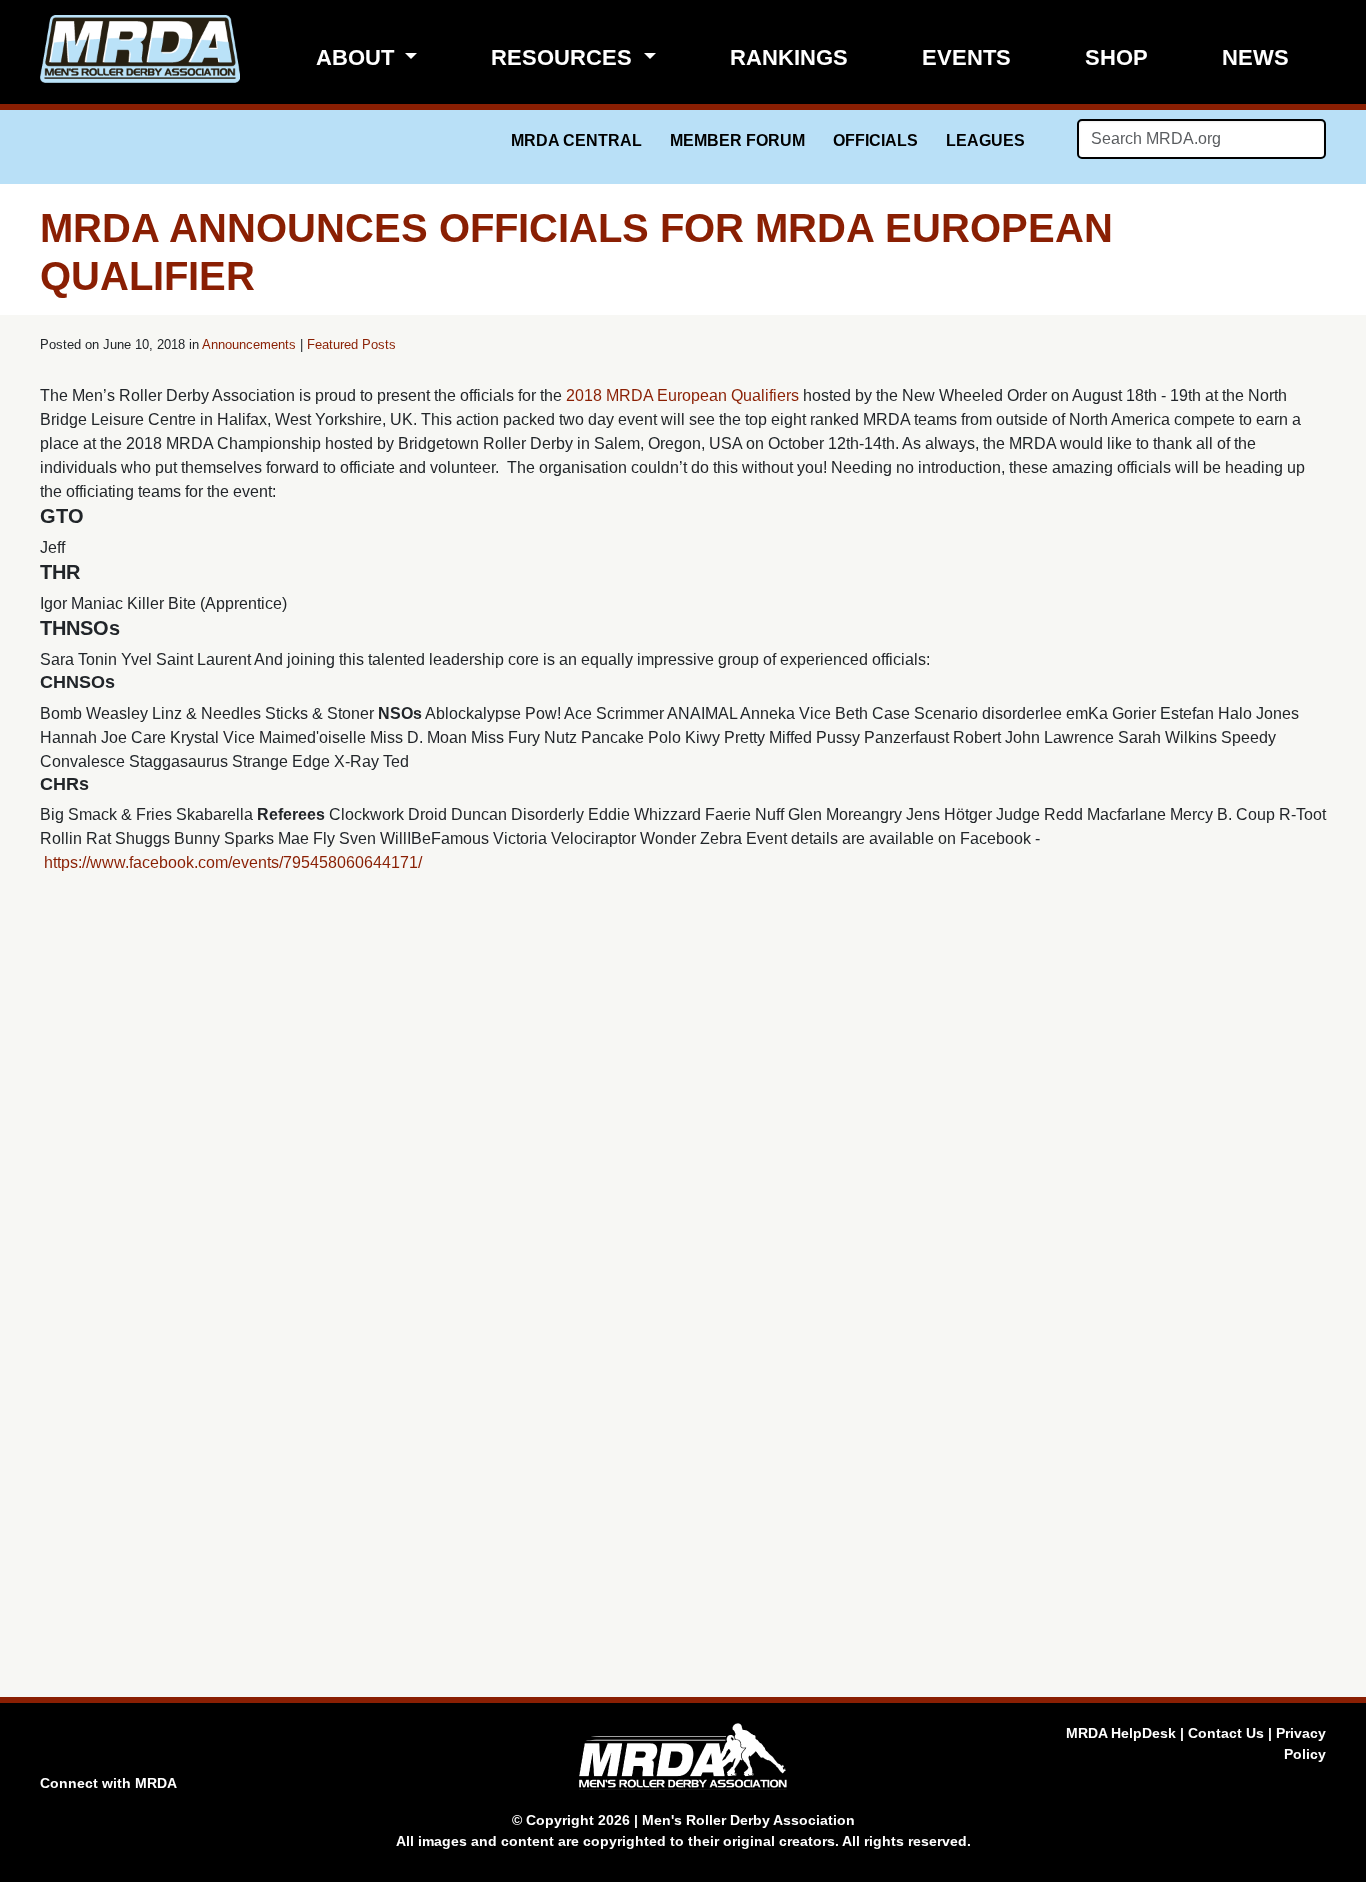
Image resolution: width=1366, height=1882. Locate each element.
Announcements (249, 344)
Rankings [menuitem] (789, 57)
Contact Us (1226, 1733)
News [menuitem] (1255, 57)
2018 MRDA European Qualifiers (682, 395)
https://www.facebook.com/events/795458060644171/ (233, 862)
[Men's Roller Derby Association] (140, 49)
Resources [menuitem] (564, 57)
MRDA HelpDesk (1121, 1733)
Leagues (985, 140)
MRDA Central (576, 140)
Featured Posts (351, 344)
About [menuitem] (358, 57)
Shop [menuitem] (1116, 57)
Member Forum (737, 140)
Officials (875, 140)
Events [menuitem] (966, 57)
